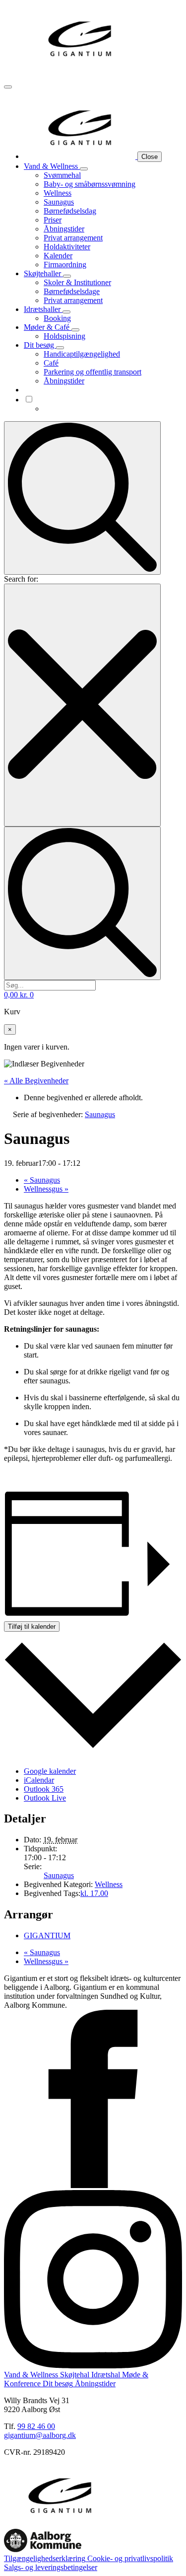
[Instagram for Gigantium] (93, 2366)
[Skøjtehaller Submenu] (67, 276)
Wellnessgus (46, 1189)
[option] (113, 409)
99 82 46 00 (36, 2426)
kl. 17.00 (94, 1893)
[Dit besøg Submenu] (60, 348)
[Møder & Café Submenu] (75, 330)
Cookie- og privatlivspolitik (129, 2558)
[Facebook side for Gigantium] (93, 2185)
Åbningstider (94, 2384)
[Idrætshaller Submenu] (66, 312)
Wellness (109, 1884)
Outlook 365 (44, 1789)
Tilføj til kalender (32, 1627)
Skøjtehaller (43, 273)
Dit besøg (40, 345)
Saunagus (42, 1180)
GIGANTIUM (47, 1935)
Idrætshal (105, 2375)
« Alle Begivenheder (36, 1081)
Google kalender (50, 1771)
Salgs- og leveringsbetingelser (51, 2567)
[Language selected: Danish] (103, 404)
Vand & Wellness (52, 166)
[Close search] (82, 705)
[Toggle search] (82, 498)
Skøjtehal (74, 2375)
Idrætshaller (43, 309)
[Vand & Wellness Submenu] (84, 169)
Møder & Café (48, 327)
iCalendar (39, 1780)
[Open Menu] (8, 87)
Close (150, 157)
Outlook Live (45, 1798)
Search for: (21, 579)
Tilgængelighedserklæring (45, 2558)
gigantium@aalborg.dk (40, 2435)
